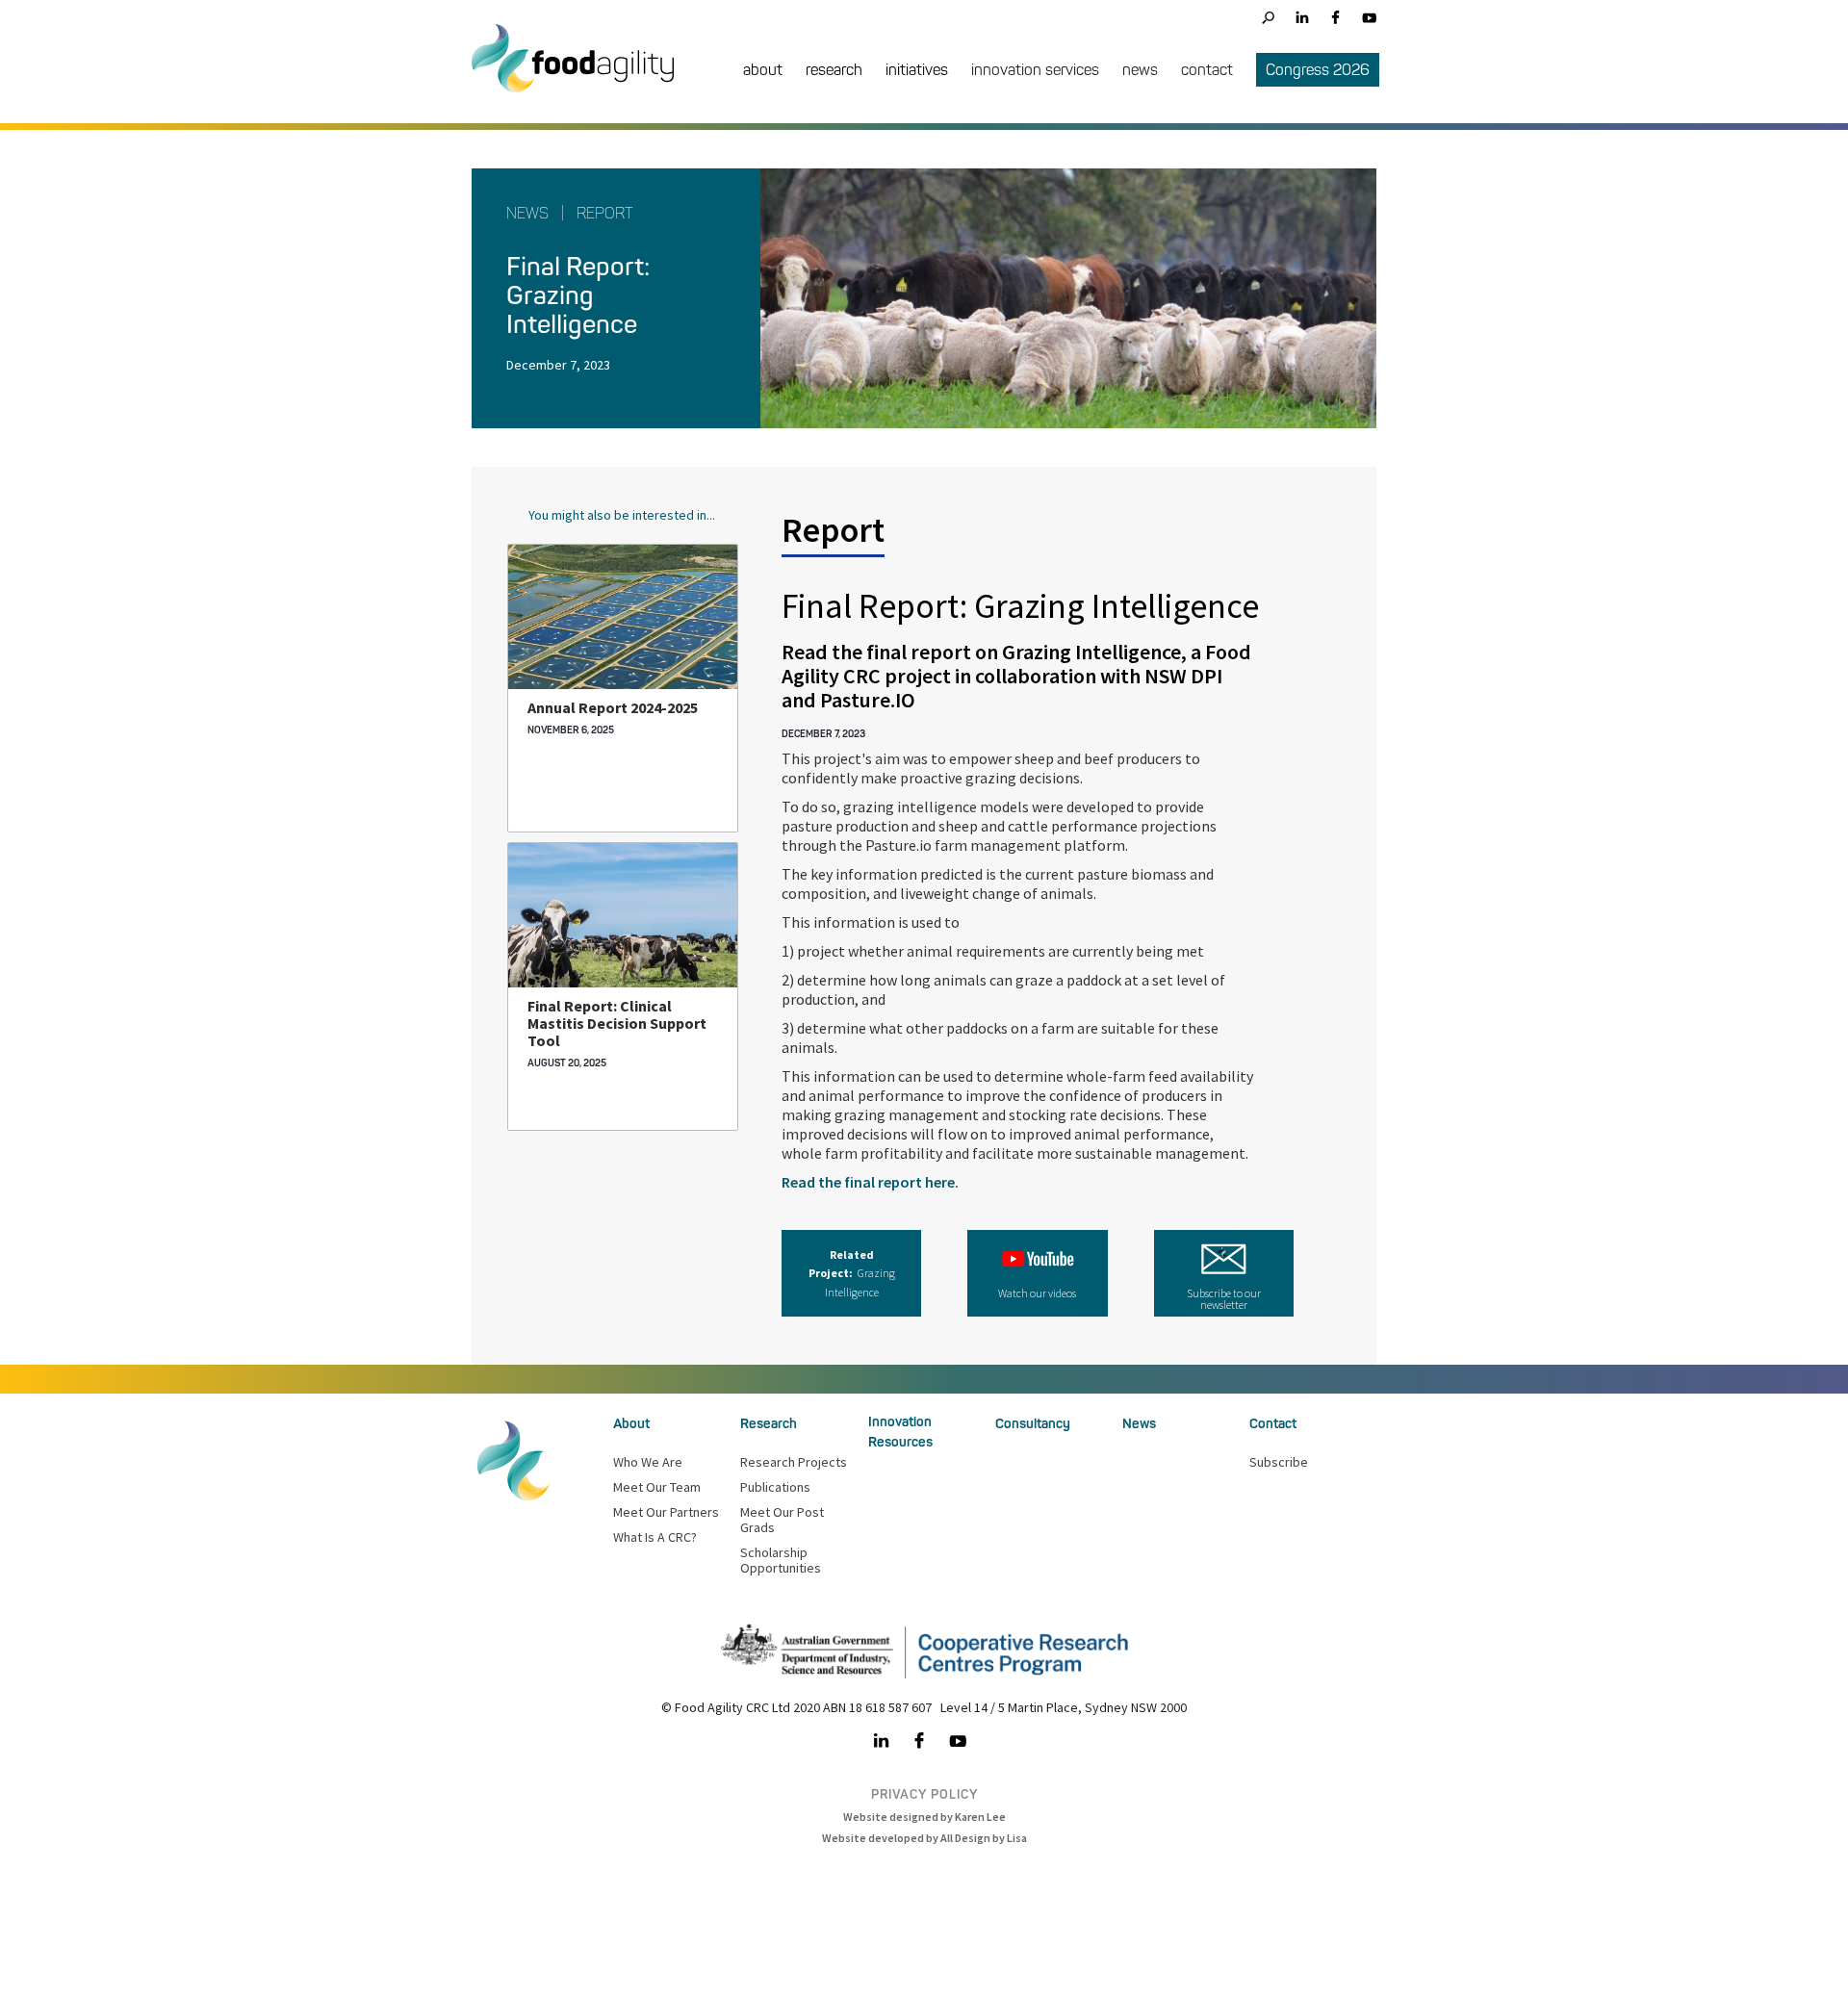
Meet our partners (666, 1512)
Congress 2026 (1318, 70)
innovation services (1035, 70)
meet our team (657, 1487)
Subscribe (1279, 1462)
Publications (775, 1487)
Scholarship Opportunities (781, 1560)
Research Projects (794, 1462)
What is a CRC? (655, 1537)
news (1140, 70)
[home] (582, 73)
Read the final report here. (870, 1182)
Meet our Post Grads (782, 1520)
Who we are (648, 1462)
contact (1207, 70)
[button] (763, 71)
